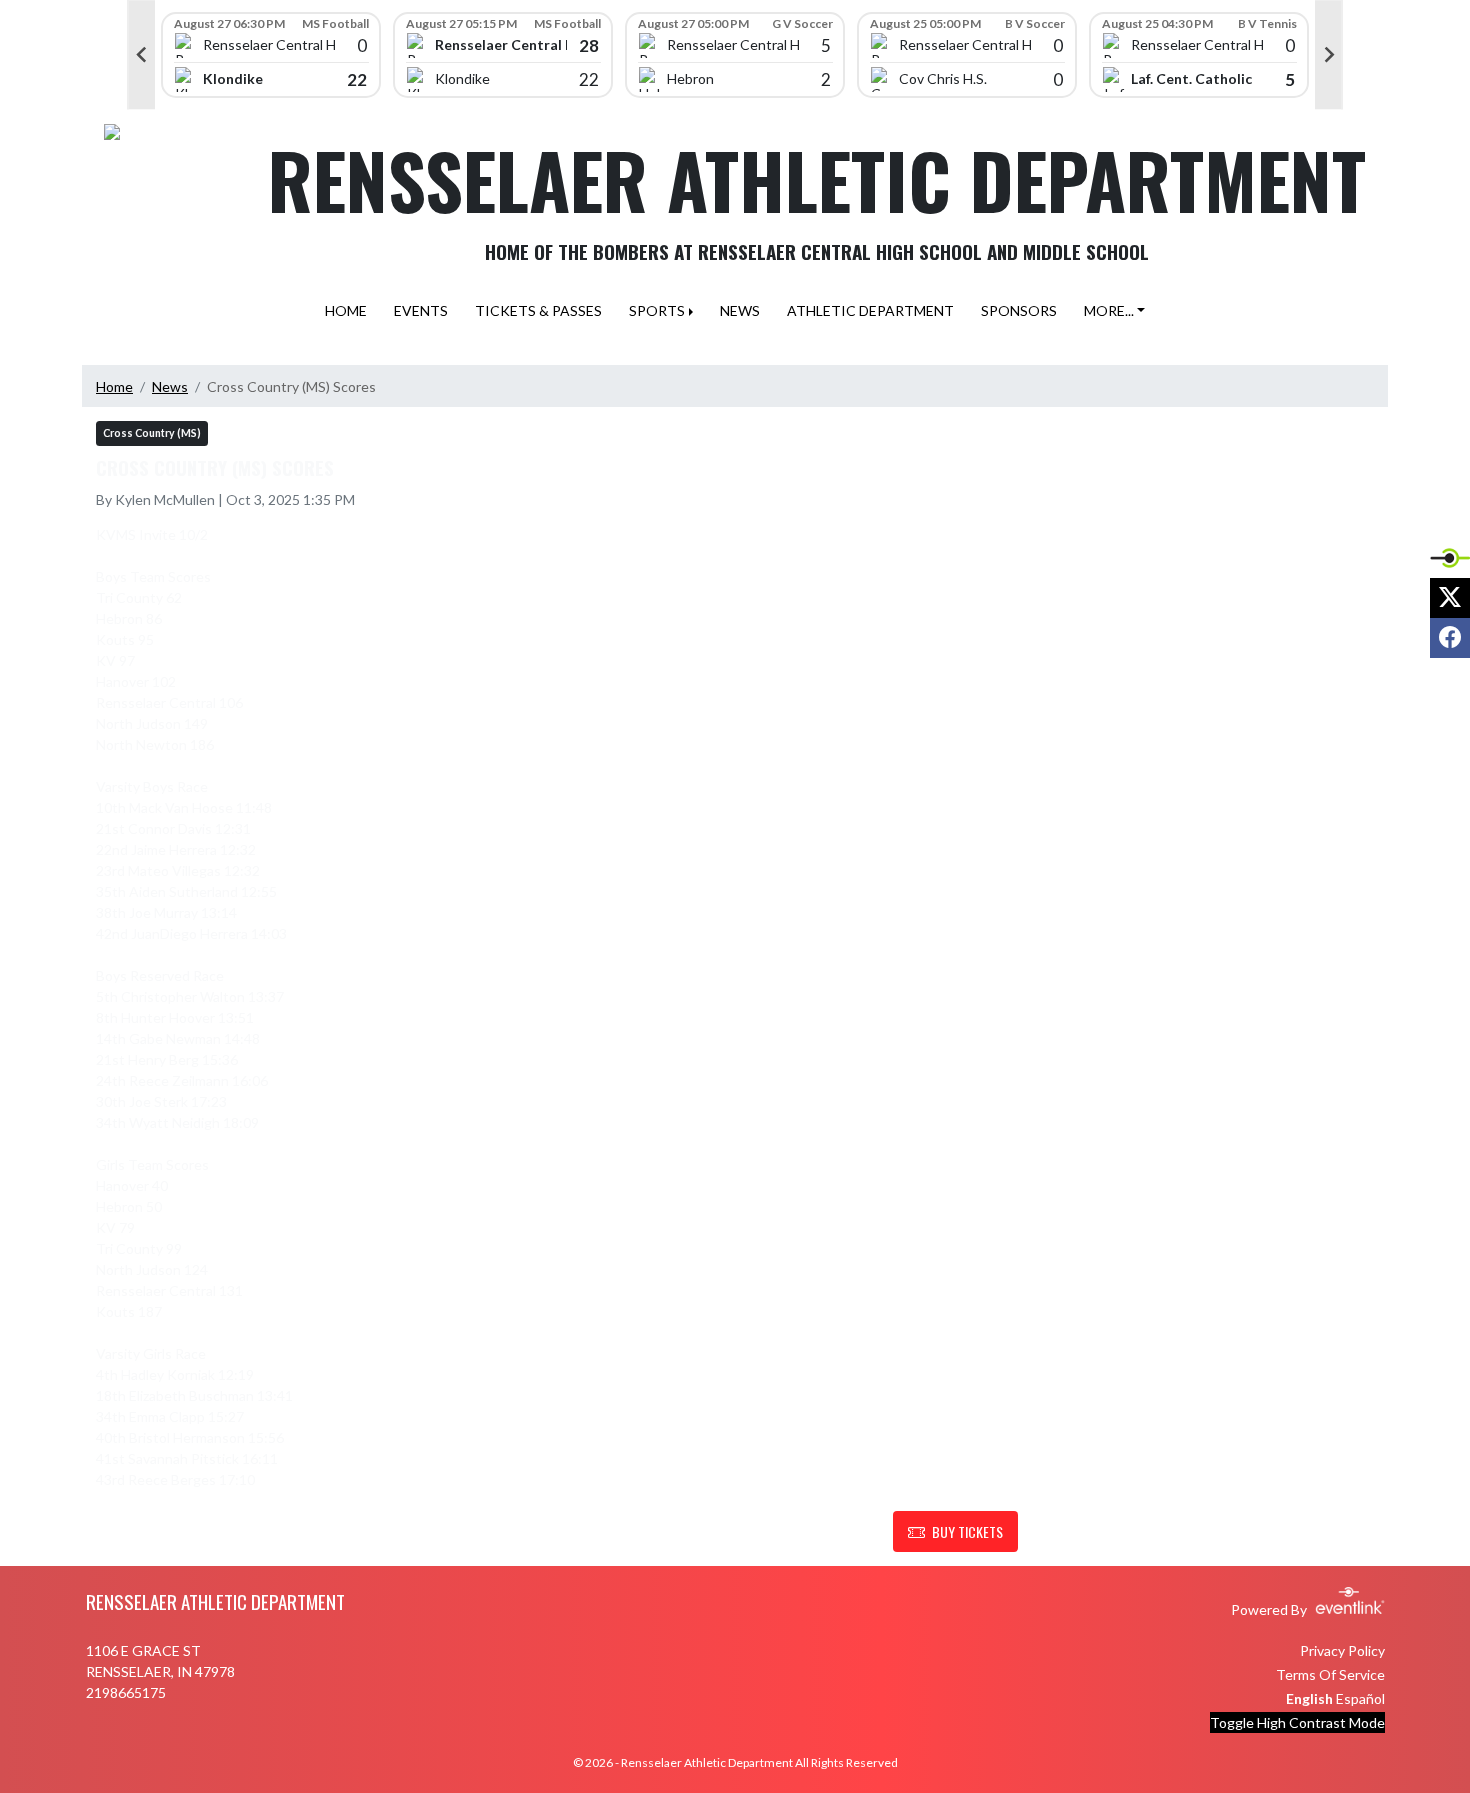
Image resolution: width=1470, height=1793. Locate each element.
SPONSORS (1019, 310)
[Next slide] (1329, 55)
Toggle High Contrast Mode (1297, 1722)
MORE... (1109, 310)
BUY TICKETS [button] (967, 1531)
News (170, 386)
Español (1360, 1698)
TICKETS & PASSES (538, 310)
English (1309, 1698)
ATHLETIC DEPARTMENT (870, 310)
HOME (346, 310)
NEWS (740, 310)
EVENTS (421, 310)
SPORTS (657, 310)
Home (114, 386)
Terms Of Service (1330, 1674)
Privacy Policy (1342, 1650)
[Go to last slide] (141, 55)
